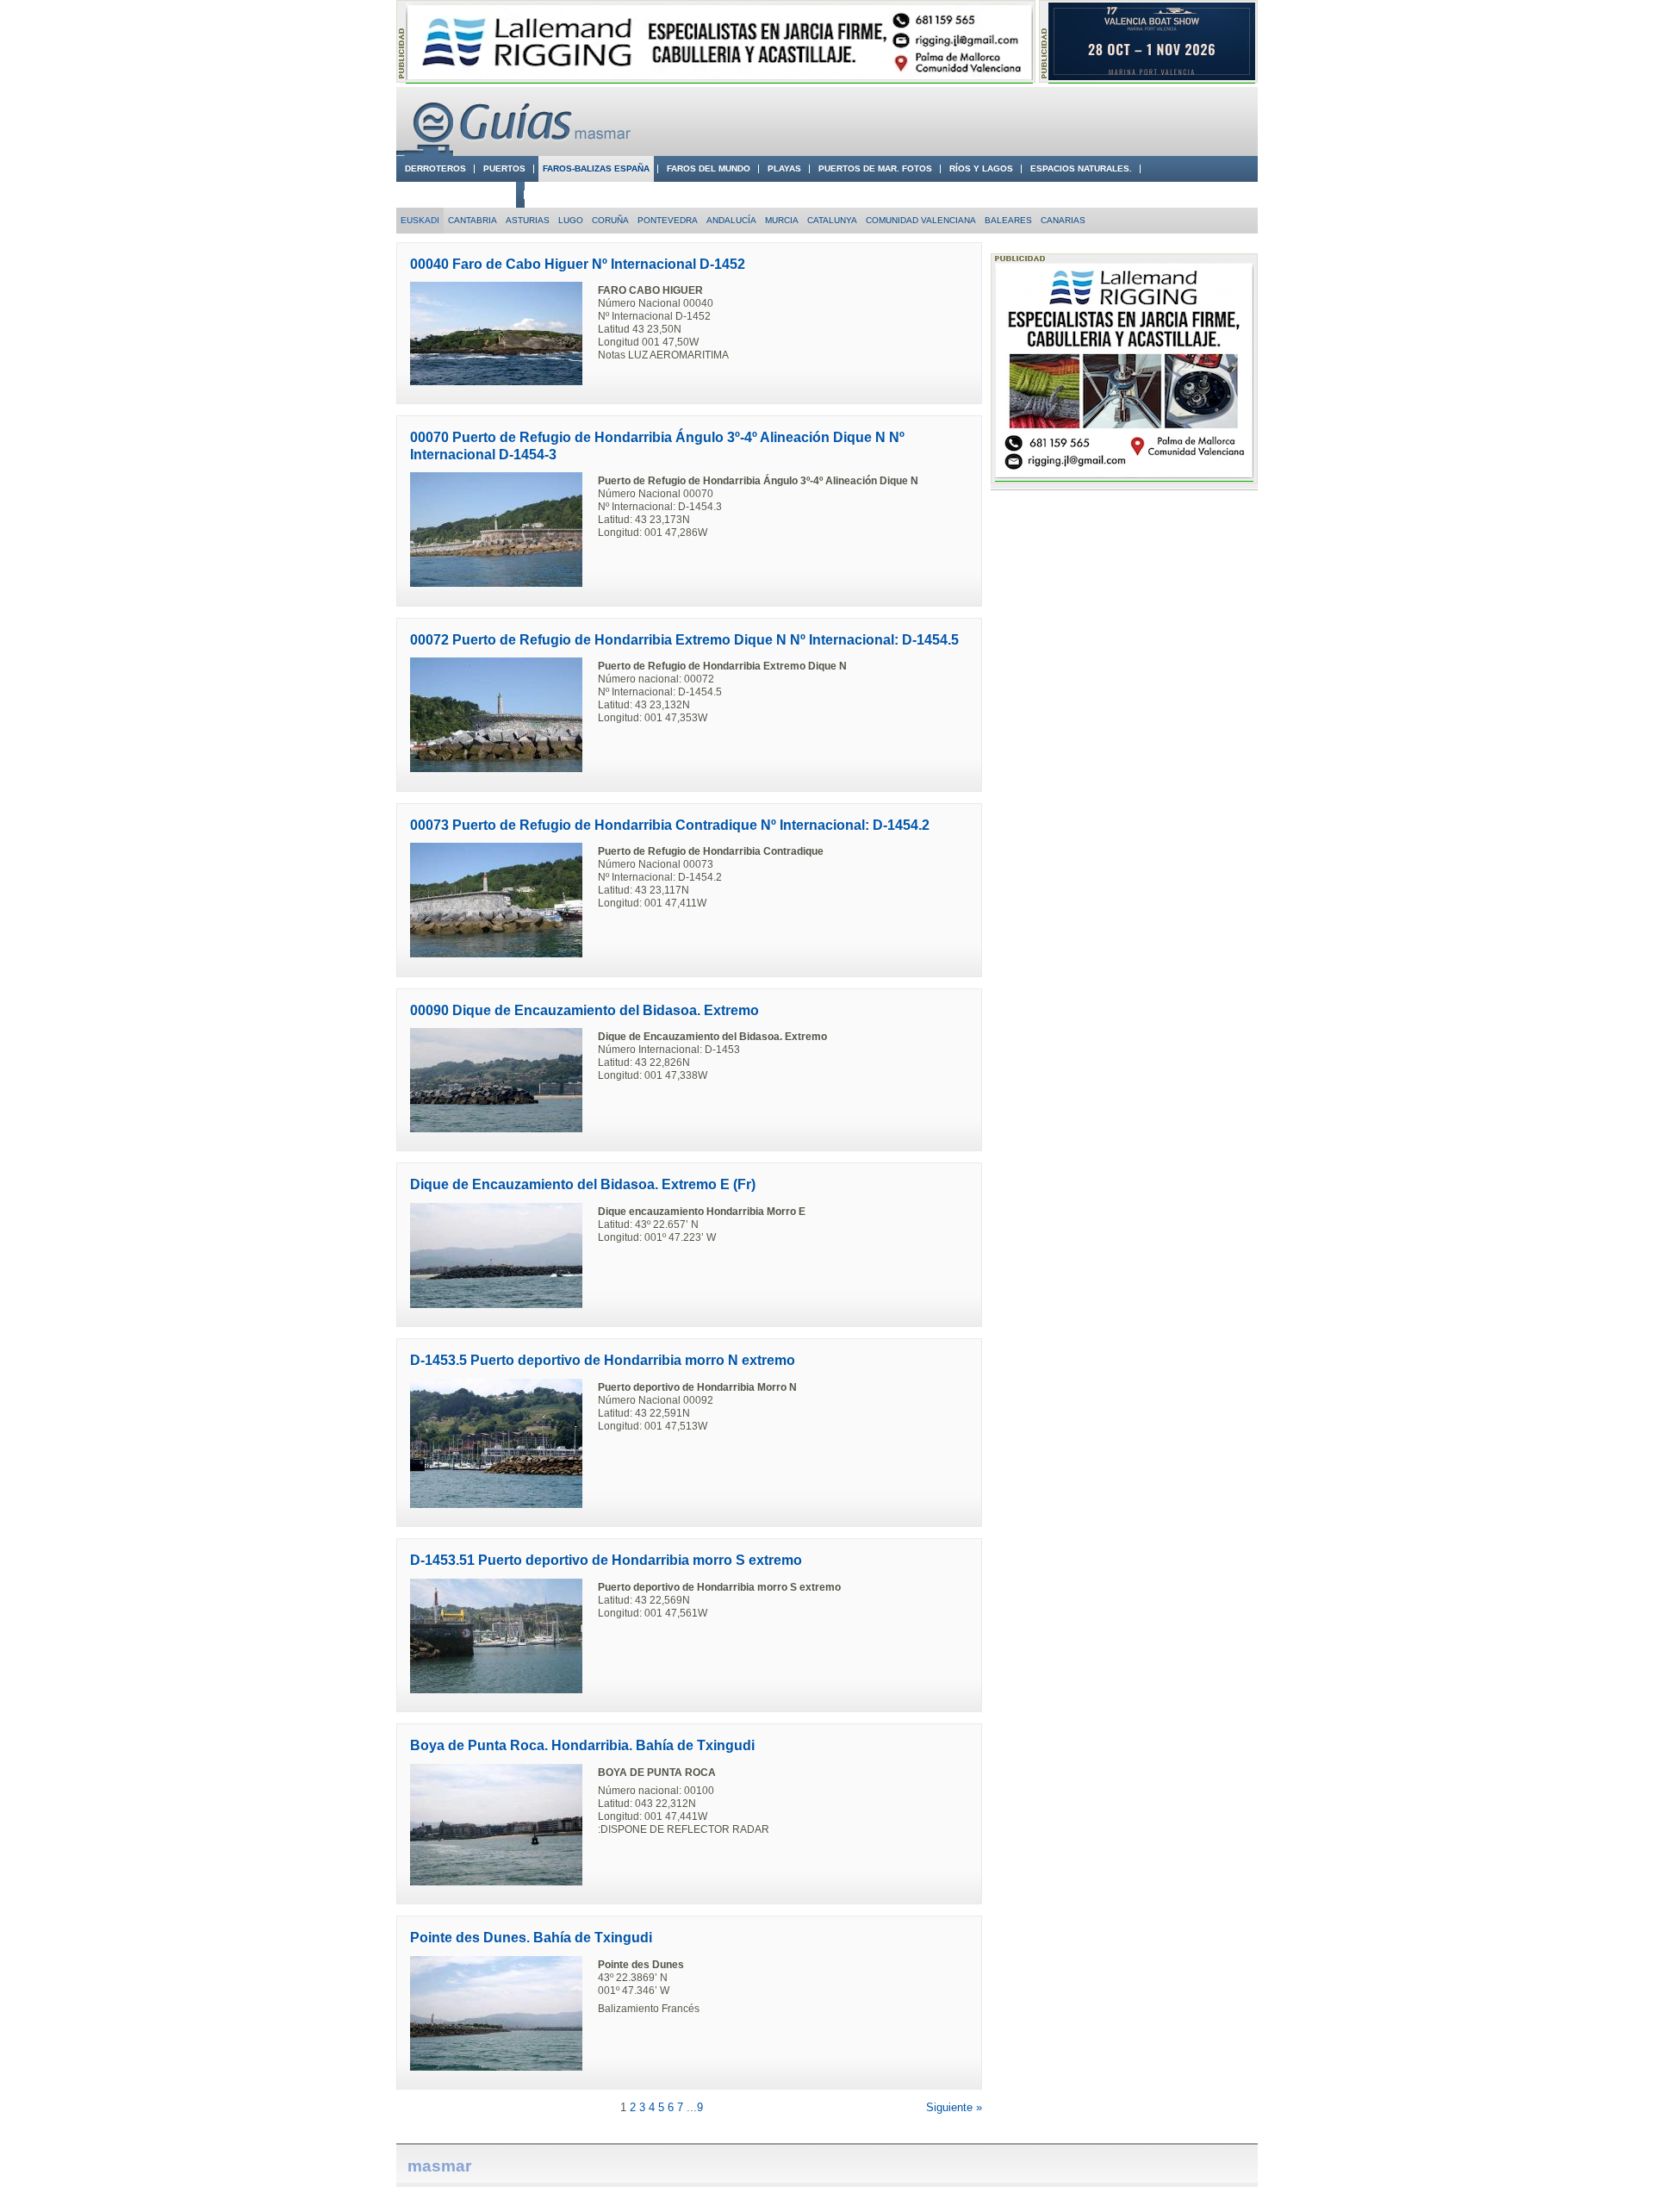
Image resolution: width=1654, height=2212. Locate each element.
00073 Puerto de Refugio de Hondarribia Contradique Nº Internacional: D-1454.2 (670, 825)
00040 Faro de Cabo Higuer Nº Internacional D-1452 (578, 264)
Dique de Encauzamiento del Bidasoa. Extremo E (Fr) (583, 1184)
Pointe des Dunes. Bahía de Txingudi (531, 1938)
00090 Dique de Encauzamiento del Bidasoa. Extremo (584, 1010)
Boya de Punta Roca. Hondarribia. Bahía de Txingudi (582, 1745)
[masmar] (517, 152)
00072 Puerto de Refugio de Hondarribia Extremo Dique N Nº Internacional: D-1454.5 (684, 640)
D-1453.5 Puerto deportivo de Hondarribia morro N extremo (603, 1360)
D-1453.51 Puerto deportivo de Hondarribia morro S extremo (606, 1560)
